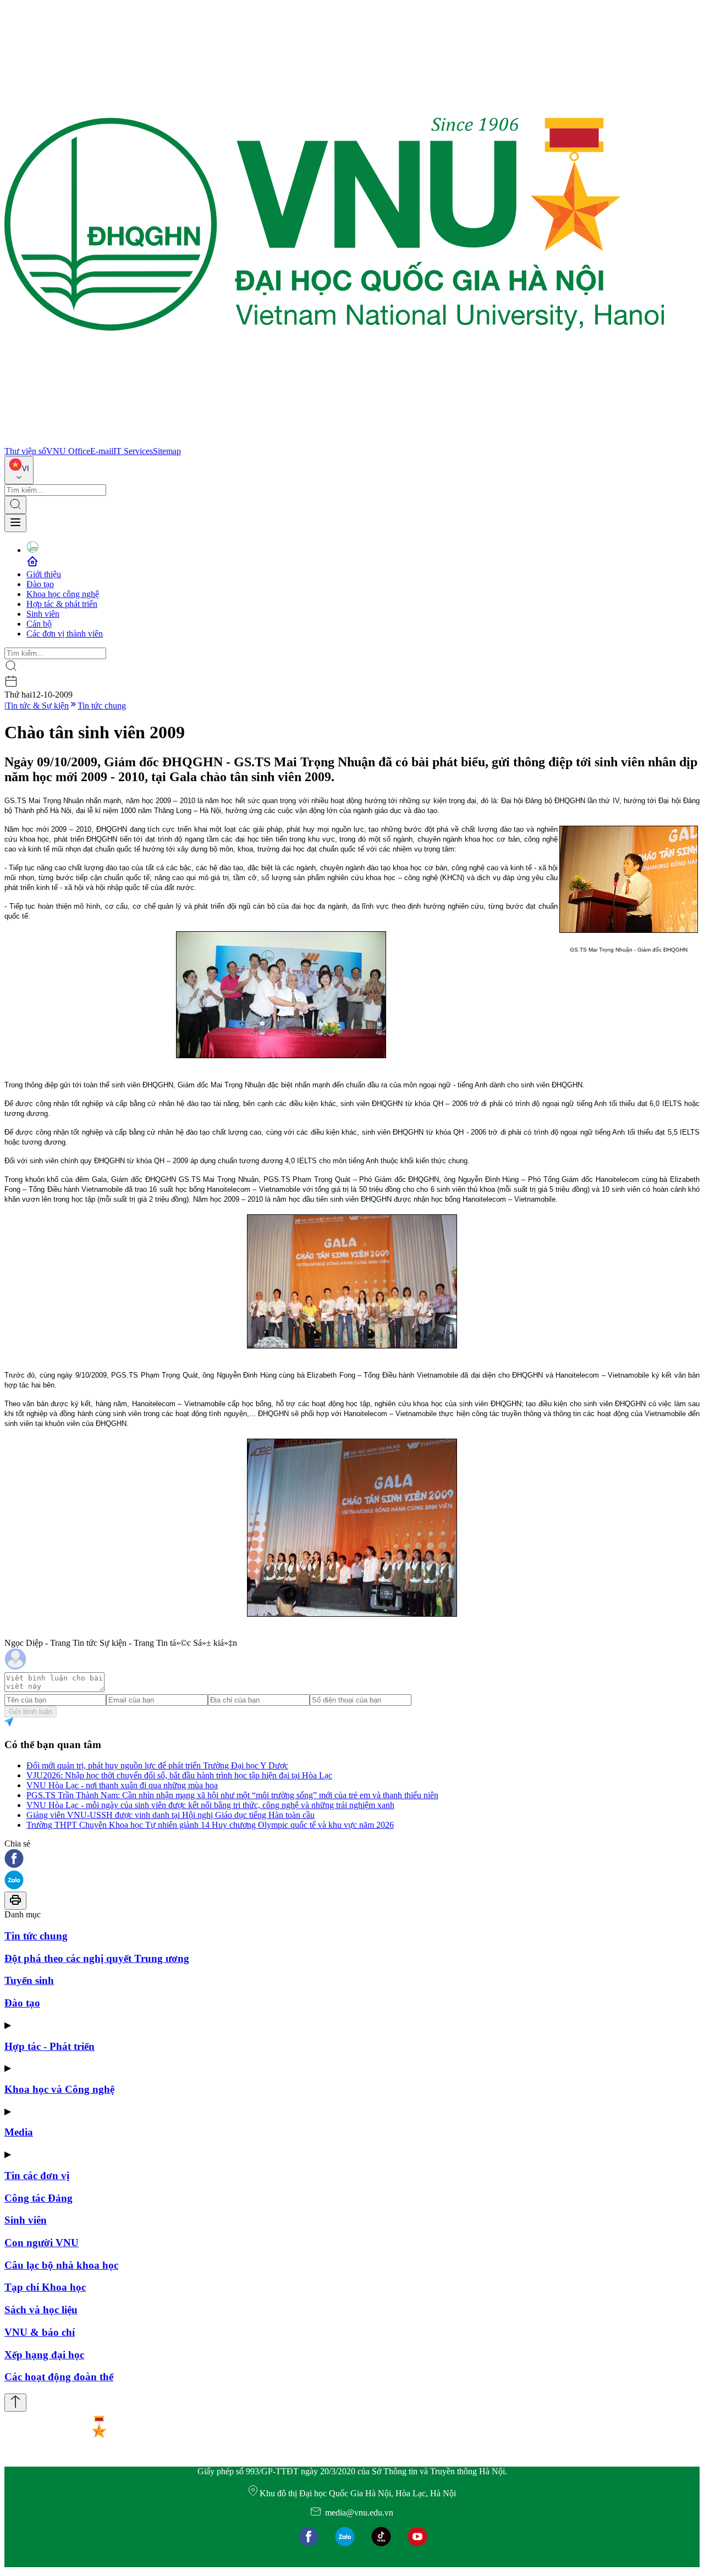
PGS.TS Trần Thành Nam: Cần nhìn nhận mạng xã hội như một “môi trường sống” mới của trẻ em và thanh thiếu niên (232, 1795)
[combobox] (19, 470)
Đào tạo (40, 584)
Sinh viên (43, 614)
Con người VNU (42, 2243)
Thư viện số (25, 451)
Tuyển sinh (29, 1980)
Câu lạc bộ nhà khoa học (61, 2265)
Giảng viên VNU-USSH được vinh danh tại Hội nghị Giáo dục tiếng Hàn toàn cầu (170, 1815)
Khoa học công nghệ (63, 594)
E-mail (102, 451)
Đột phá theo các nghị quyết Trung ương (97, 1958)
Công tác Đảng (38, 2198)
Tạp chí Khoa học (45, 2287)
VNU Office (68, 451)
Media (19, 2132)
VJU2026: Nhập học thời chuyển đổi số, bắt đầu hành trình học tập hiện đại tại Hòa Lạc (179, 1775)
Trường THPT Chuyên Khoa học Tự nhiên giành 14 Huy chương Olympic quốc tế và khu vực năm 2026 (210, 1825)
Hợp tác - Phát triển (50, 2046)
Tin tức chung (102, 706)
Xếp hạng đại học (44, 2355)
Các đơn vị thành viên (65, 634)
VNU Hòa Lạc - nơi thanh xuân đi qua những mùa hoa (122, 1785)
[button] (352, 1859)
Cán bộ (39, 624)
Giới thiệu (44, 574)
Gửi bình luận (31, 1712)
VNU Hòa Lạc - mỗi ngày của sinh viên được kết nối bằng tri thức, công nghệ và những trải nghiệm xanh (210, 1805)
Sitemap (167, 451)
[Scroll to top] (15, 2403)
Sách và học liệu (41, 2310)
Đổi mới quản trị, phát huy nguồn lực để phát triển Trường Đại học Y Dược (157, 1765)
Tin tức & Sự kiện (37, 706)
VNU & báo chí (40, 2332)
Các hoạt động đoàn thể (59, 2377)
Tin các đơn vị (37, 2176)
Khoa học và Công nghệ (59, 2089)
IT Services (133, 451)
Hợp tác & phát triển (62, 604)
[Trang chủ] (334, 441)
